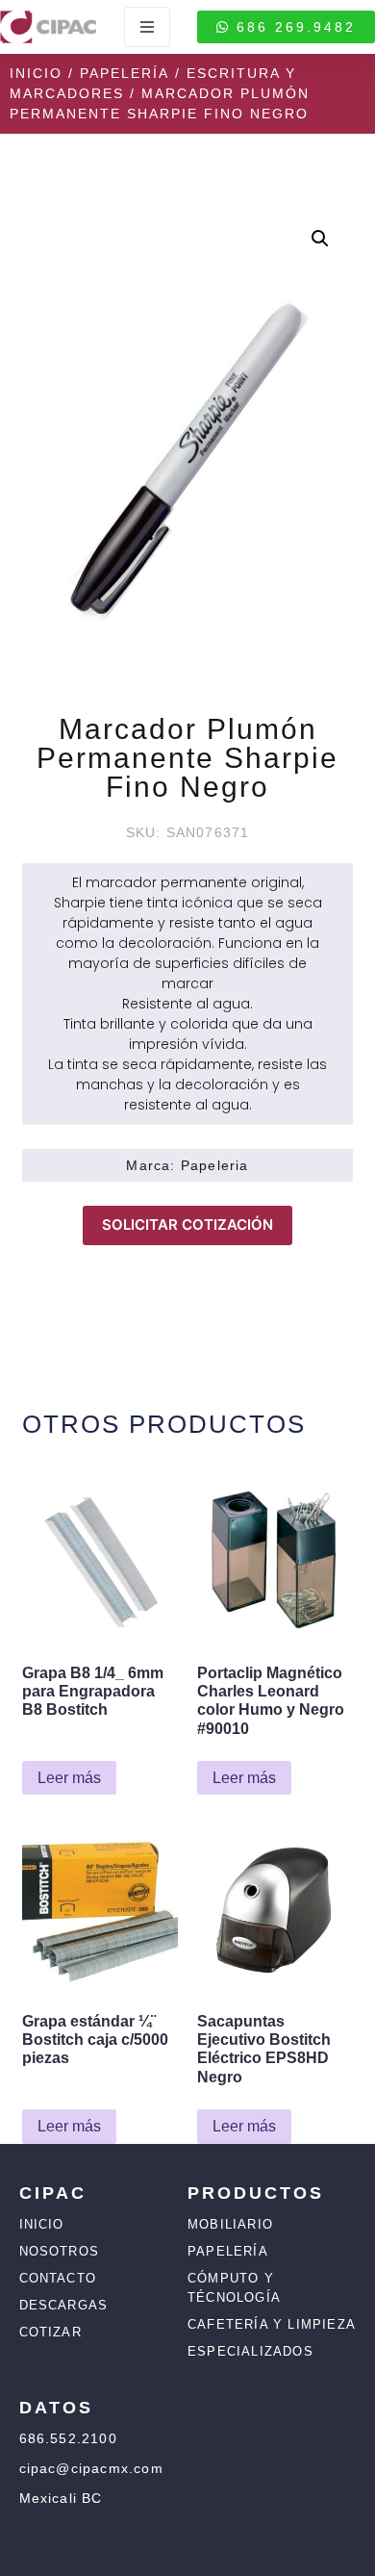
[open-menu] (147, 27)
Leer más (69, 1778)
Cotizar (50, 2332)
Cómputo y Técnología (234, 2288)
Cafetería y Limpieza (272, 2324)
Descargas (64, 2305)
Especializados (250, 2351)
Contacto (58, 2278)
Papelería (125, 73)
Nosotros (60, 2251)
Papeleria (215, 1165)
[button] (320, 239)
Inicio (36, 73)
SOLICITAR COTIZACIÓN (187, 1224)
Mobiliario (230, 2224)
